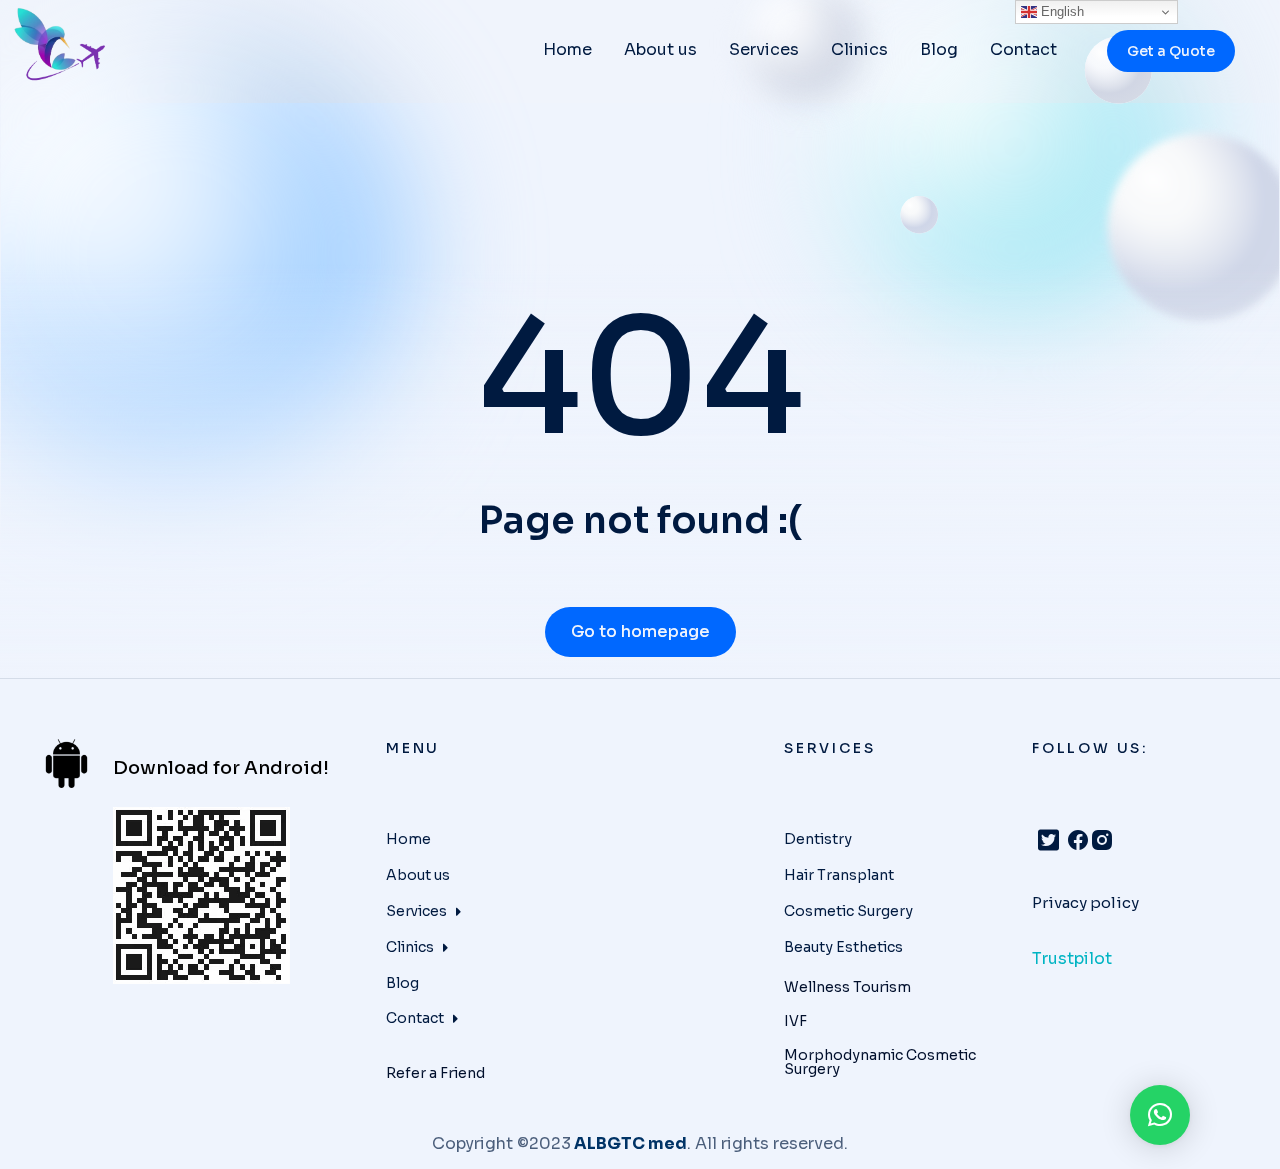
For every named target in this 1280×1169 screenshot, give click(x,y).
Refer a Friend (435, 1073)
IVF (795, 1021)
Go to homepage (640, 631)
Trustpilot (1072, 958)
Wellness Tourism (847, 987)
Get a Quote (1171, 51)
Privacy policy (1085, 902)
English (1060, 11)
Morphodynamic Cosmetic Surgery (880, 1062)
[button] (1160, 1115)
